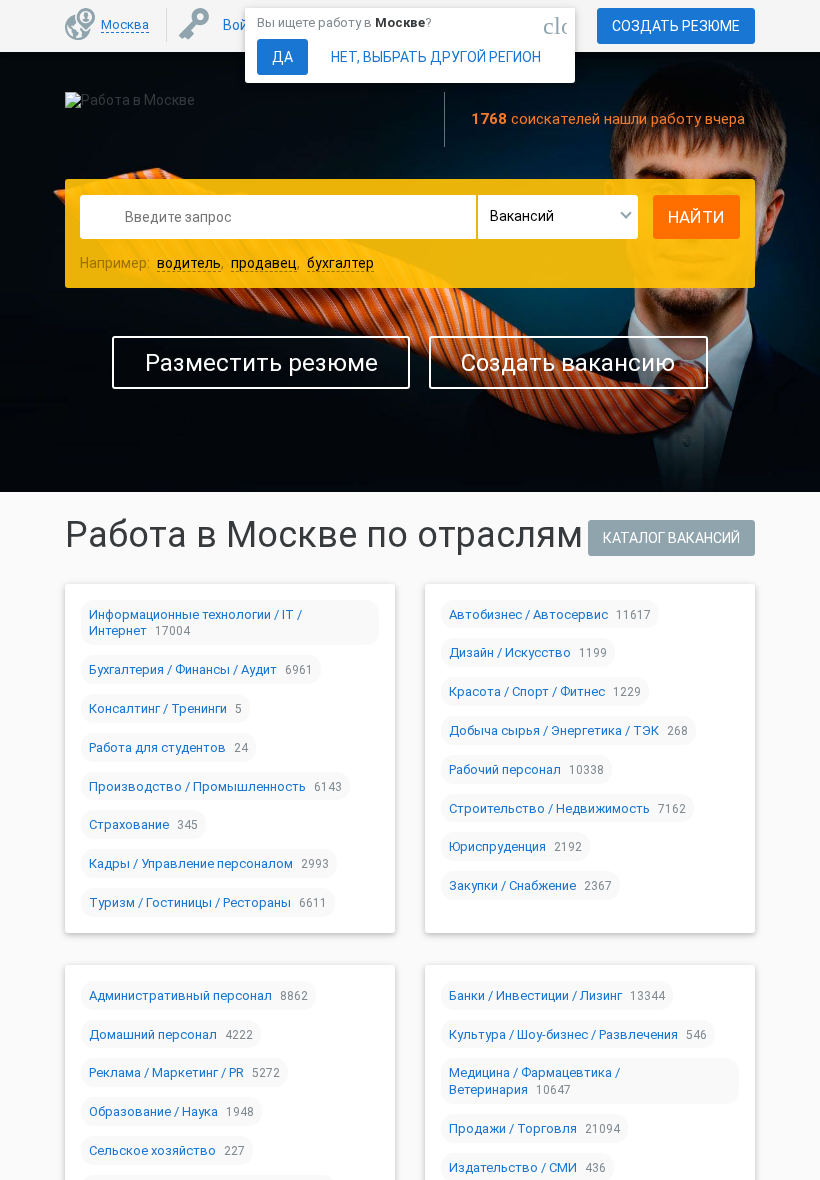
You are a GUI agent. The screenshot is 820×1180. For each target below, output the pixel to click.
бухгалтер (340, 263)
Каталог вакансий (671, 538)
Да (282, 57)
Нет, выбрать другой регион (436, 57)
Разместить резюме (261, 363)
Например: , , (227, 263)
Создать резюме (676, 26)
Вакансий (522, 216)
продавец (264, 263)
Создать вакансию (568, 363)
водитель (189, 263)
